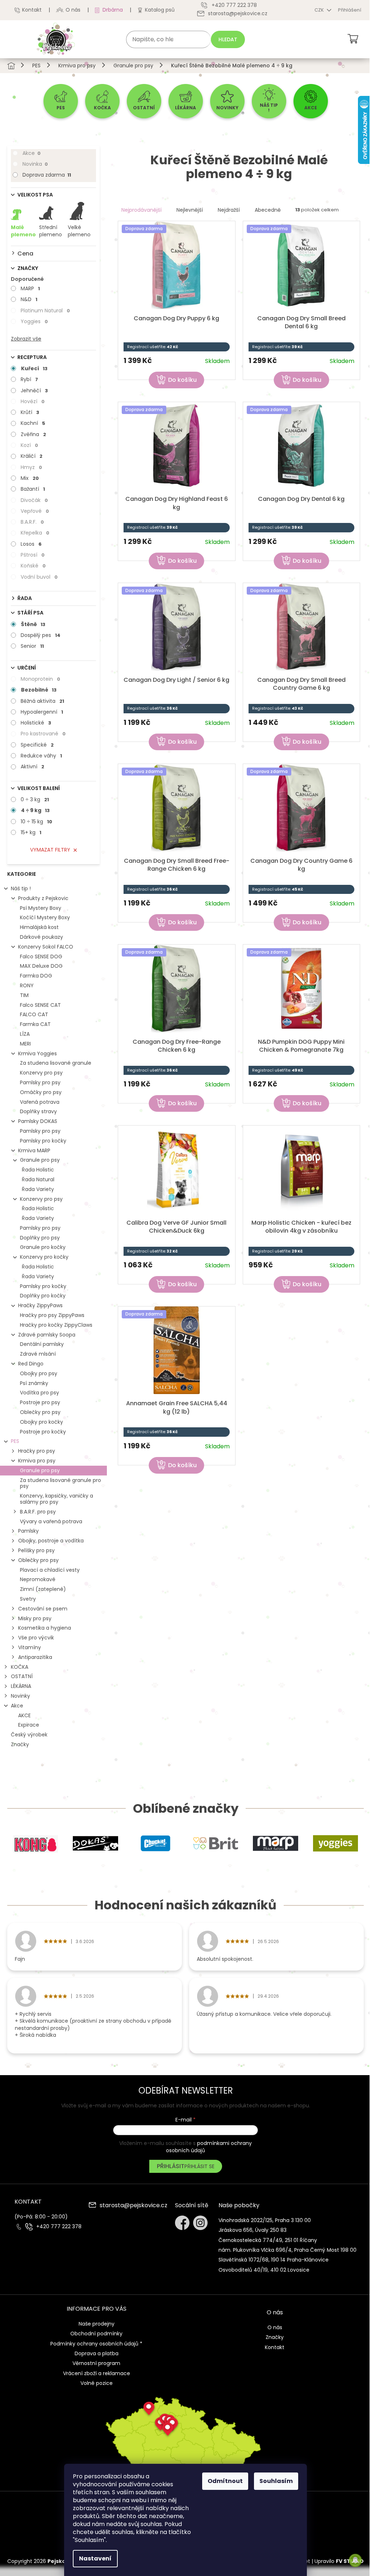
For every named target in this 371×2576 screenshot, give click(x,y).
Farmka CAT (35, 1024)
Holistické (36, 723)
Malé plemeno (23, 231)
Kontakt (32, 10)
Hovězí (33, 401)
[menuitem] (61, 101)
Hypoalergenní (42, 712)
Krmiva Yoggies (37, 1053)
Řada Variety (38, 1189)
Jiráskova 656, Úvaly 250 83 (253, 2230)
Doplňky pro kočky (43, 1296)
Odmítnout (225, 2481)
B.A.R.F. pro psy (38, 1512)
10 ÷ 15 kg (36, 822)
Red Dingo (31, 1364)
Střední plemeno (51, 231)
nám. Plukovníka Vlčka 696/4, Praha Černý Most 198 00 (287, 2250)
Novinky (20, 1696)
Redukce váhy (41, 756)
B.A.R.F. (32, 522)
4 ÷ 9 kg (35, 810)
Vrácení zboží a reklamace (97, 2373)
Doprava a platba (97, 2353)
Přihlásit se (199, 2166)
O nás (73, 10)
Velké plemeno (79, 231)
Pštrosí (33, 555)
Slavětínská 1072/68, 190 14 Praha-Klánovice (274, 2260)
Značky (20, 1744)
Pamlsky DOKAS (38, 1121)
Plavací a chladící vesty (50, 1570)
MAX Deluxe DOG (41, 966)
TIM (24, 995)
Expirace (29, 1725)
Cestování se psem (43, 1609)
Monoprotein (40, 679)
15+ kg (31, 832)
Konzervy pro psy (41, 1073)
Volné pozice (97, 2383)
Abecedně (268, 210)
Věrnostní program (96, 2363)
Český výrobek (29, 1735)
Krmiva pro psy (37, 1461)
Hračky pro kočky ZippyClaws (56, 1325)
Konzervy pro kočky (44, 1257)
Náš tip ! (21, 888)
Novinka (35, 164)
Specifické (37, 745)
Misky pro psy (35, 1618)
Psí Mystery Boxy (41, 908)
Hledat (228, 39)
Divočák (34, 500)
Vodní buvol (39, 577)
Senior (32, 646)
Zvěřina (33, 434)
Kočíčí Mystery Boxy (45, 917)
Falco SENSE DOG (41, 957)
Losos (31, 544)
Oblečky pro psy (40, 1412)
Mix (30, 478)
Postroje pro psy (40, 1402)
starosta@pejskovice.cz (134, 2206)
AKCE (24, 1715)
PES (15, 1441)
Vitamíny (30, 1647)
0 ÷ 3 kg (35, 799)
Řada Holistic (38, 1170)
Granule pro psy (40, 1160)
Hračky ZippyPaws (40, 1305)
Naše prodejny (97, 2324)
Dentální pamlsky (42, 1344)
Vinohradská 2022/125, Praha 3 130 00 (265, 2220)
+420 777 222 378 (59, 2227)
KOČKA (20, 1667)
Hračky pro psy (37, 1451)
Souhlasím (276, 2481)
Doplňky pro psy (40, 1238)
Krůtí (30, 412)
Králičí (32, 456)
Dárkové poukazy (41, 937)
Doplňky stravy (38, 1111)
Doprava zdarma (47, 175)
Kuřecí (34, 368)
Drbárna (113, 10)
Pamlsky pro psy (40, 1082)
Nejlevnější (190, 210)
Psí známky (34, 1383)
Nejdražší (229, 210)
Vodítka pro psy (39, 1393)
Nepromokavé (38, 1579)
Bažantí (33, 489)
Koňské (33, 566)
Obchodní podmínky (96, 2334)
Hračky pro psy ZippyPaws (52, 1315)
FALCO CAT (34, 1014)
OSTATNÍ (22, 1676)
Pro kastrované (43, 734)
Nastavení (95, 2558)
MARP (30, 288)
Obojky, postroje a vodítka (51, 1541)
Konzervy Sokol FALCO (46, 947)
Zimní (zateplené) (43, 1589)
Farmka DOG (36, 976)
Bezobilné (39, 690)
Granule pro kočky (43, 1247)
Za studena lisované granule (56, 1063)
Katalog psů (160, 10)
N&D (29, 299)
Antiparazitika (35, 1657)
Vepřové (35, 511)
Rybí (29, 379)
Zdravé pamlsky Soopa (47, 1335)
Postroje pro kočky (43, 1432)
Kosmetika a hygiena (45, 1628)
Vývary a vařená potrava (51, 1521)
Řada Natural (38, 1179)
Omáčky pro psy (41, 1092)
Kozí (29, 445)
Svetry (28, 1599)
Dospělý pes (41, 635)
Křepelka (35, 533)
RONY (27, 985)
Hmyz (31, 467)
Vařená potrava (40, 1102)
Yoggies (34, 321)
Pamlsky (28, 1531)
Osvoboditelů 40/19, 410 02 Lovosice (264, 2270)
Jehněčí (34, 390)
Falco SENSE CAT (40, 1005)
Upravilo (339, 2561)
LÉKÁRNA (21, 1686)
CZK (320, 10)
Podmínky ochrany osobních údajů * (96, 2344)
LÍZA (25, 1034)
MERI (25, 1044)
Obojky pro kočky (41, 1422)
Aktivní (32, 767)
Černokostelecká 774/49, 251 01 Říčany (268, 2240)
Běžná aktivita (42, 701)
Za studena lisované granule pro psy (61, 1483)
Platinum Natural (45, 311)
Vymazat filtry (50, 850)
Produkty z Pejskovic (43, 898)
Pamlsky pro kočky (43, 1141)
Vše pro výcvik (36, 1638)
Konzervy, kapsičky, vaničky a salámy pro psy (57, 1499)
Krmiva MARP (34, 1150)
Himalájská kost (39, 927)
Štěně (33, 624)
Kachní (33, 423)
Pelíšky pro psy (36, 1550)
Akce (32, 153)
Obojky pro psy (39, 1373)
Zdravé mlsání (38, 1354)
